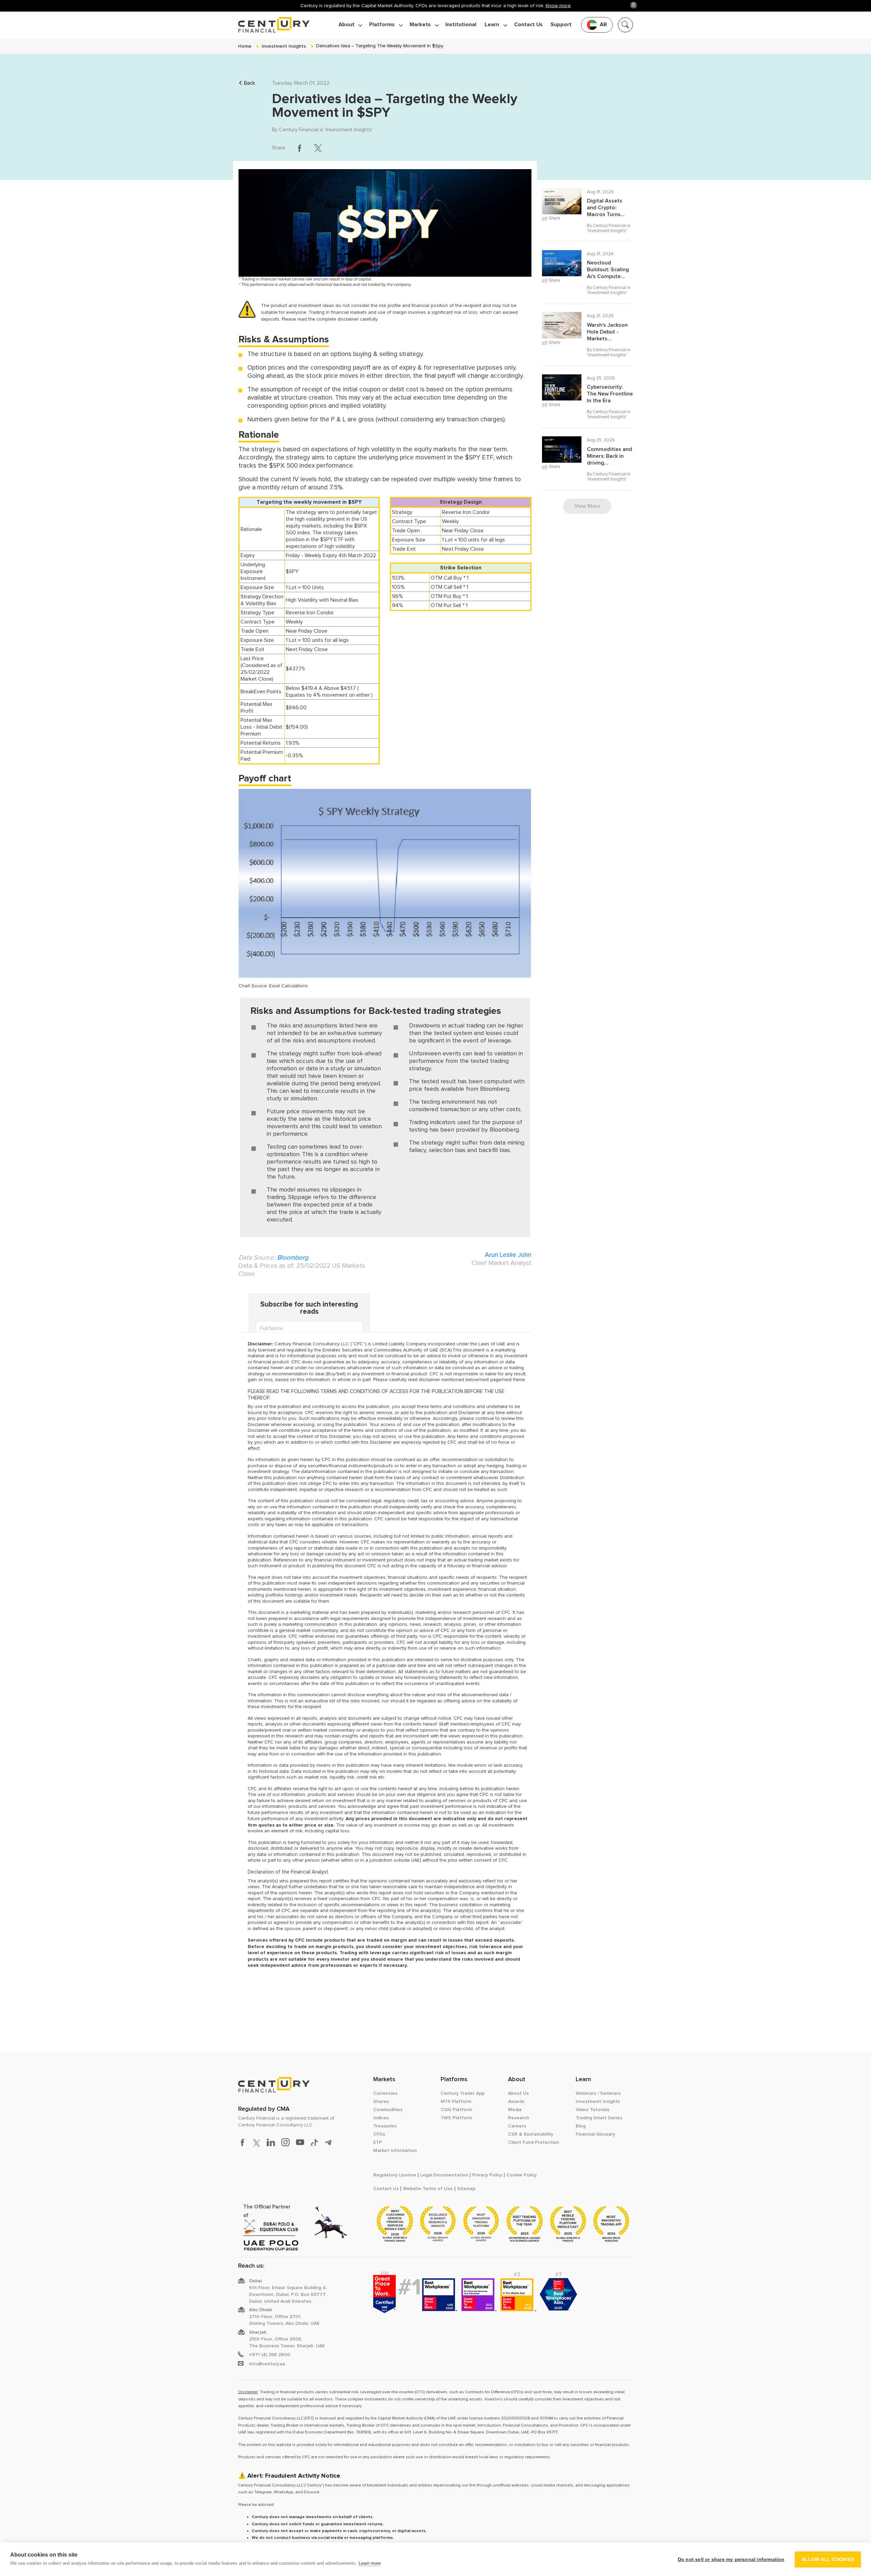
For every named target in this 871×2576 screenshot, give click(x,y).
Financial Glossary (595, 2134)
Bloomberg (293, 1258)
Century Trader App (463, 2093)
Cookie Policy (521, 2175)
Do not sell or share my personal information (731, 2559)
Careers (517, 2126)
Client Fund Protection (533, 2142)
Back (250, 83)
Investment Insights (349, 130)
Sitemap (466, 2189)
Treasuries (385, 2126)
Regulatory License (395, 2175)
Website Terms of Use (428, 2189)
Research (519, 2118)
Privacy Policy (487, 2175)
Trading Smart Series (599, 2118)
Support (561, 25)
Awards (516, 2102)
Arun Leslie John (508, 1255)
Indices (381, 2118)
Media (515, 2110)
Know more (558, 6)
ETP (378, 2142)
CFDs (379, 2134)
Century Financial (299, 130)
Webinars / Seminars (598, 2093)
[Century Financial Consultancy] (274, 24)
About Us (518, 2093)
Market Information (395, 2151)
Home (245, 46)
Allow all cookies (828, 2559)
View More (587, 506)
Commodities (388, 2110)
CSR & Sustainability (531, 2134)
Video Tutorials (593, 2110)
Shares (381, 2102)
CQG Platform (456, 2110)
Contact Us (528, 25)
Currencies (385, 2093)
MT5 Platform (456, 2102)
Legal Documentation (444, 2175)
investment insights (284, 46)
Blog (581, 2126)
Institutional (461, 25)
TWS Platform (456, 2118)
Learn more (370, 2563)
